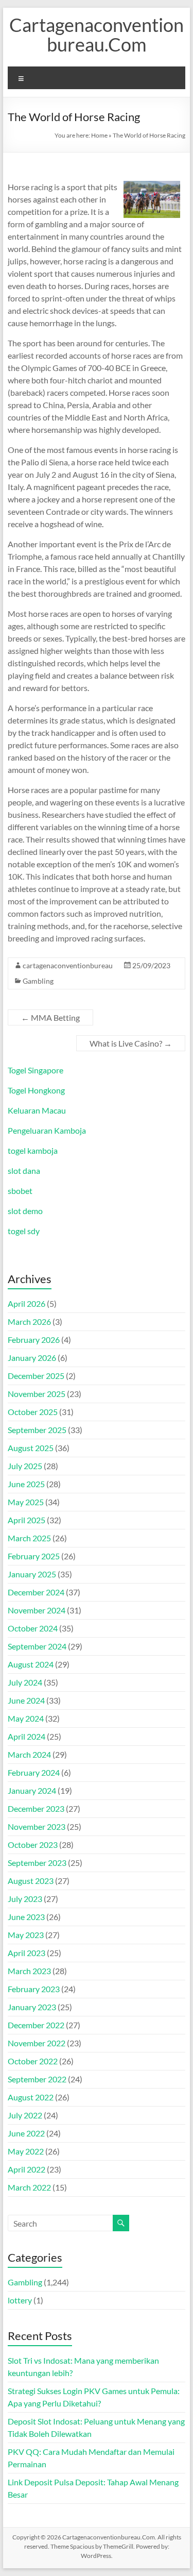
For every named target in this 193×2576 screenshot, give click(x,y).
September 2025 (37, 1430)
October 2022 (33, 2061)
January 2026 (32, 1358)
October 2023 (33, 1845)
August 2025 (31, 1448)
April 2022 (27, 2169)
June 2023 (26, 1917)
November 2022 (37, 2043)
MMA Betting (50, 1017)
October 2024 (33, 1628)
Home (99, 135)
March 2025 (29, 1538)
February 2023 (34, 1989)
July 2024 (25, 1682)
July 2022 (25, 2115)
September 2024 (37, 1646)
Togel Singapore (36, 1070)
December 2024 (36, 1592)
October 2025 (33, 1412)
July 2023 (25, 1899)
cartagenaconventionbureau (68, 965)
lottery (20, 2300)
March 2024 (29, 1754)
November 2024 (37, 1610)
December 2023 (36, 1808)
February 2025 (34, 1556)
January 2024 (32, 1790)
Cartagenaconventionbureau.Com (97, 35)
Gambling (38, 981)
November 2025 (37, 1394)
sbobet (20, 1191)
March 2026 (29, 1321)
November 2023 (37, 1826)
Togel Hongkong (36, 1090)
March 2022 (29, 2187)
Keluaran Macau (37, 1110)
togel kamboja (33, 1150)
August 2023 (31, 1881)
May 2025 (26, 1502)
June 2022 (26, 2133)
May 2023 (26, 1935)
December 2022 (36, 2025)
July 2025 (25, 1466)
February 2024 (34, 1772)
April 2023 (27, 1953)
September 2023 (37, 1863)
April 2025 (27, 1520)
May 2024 (26, 1718)
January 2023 (32, 2007)
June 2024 (26, 1700)
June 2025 (26, 1484)
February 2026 (34, 1340)
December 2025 (36, 1376)
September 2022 (37, 2079)
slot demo (25, 1211)
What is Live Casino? (131, 1043)
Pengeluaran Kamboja (47, 1130)
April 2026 (27, 1303)
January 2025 (32, 1574)
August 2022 (31, 2097)
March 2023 (29, 1971)
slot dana (24, 1171)
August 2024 (31, 1664)
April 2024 (27, 1736)
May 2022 (26, 2151)
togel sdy (24, 1231)
